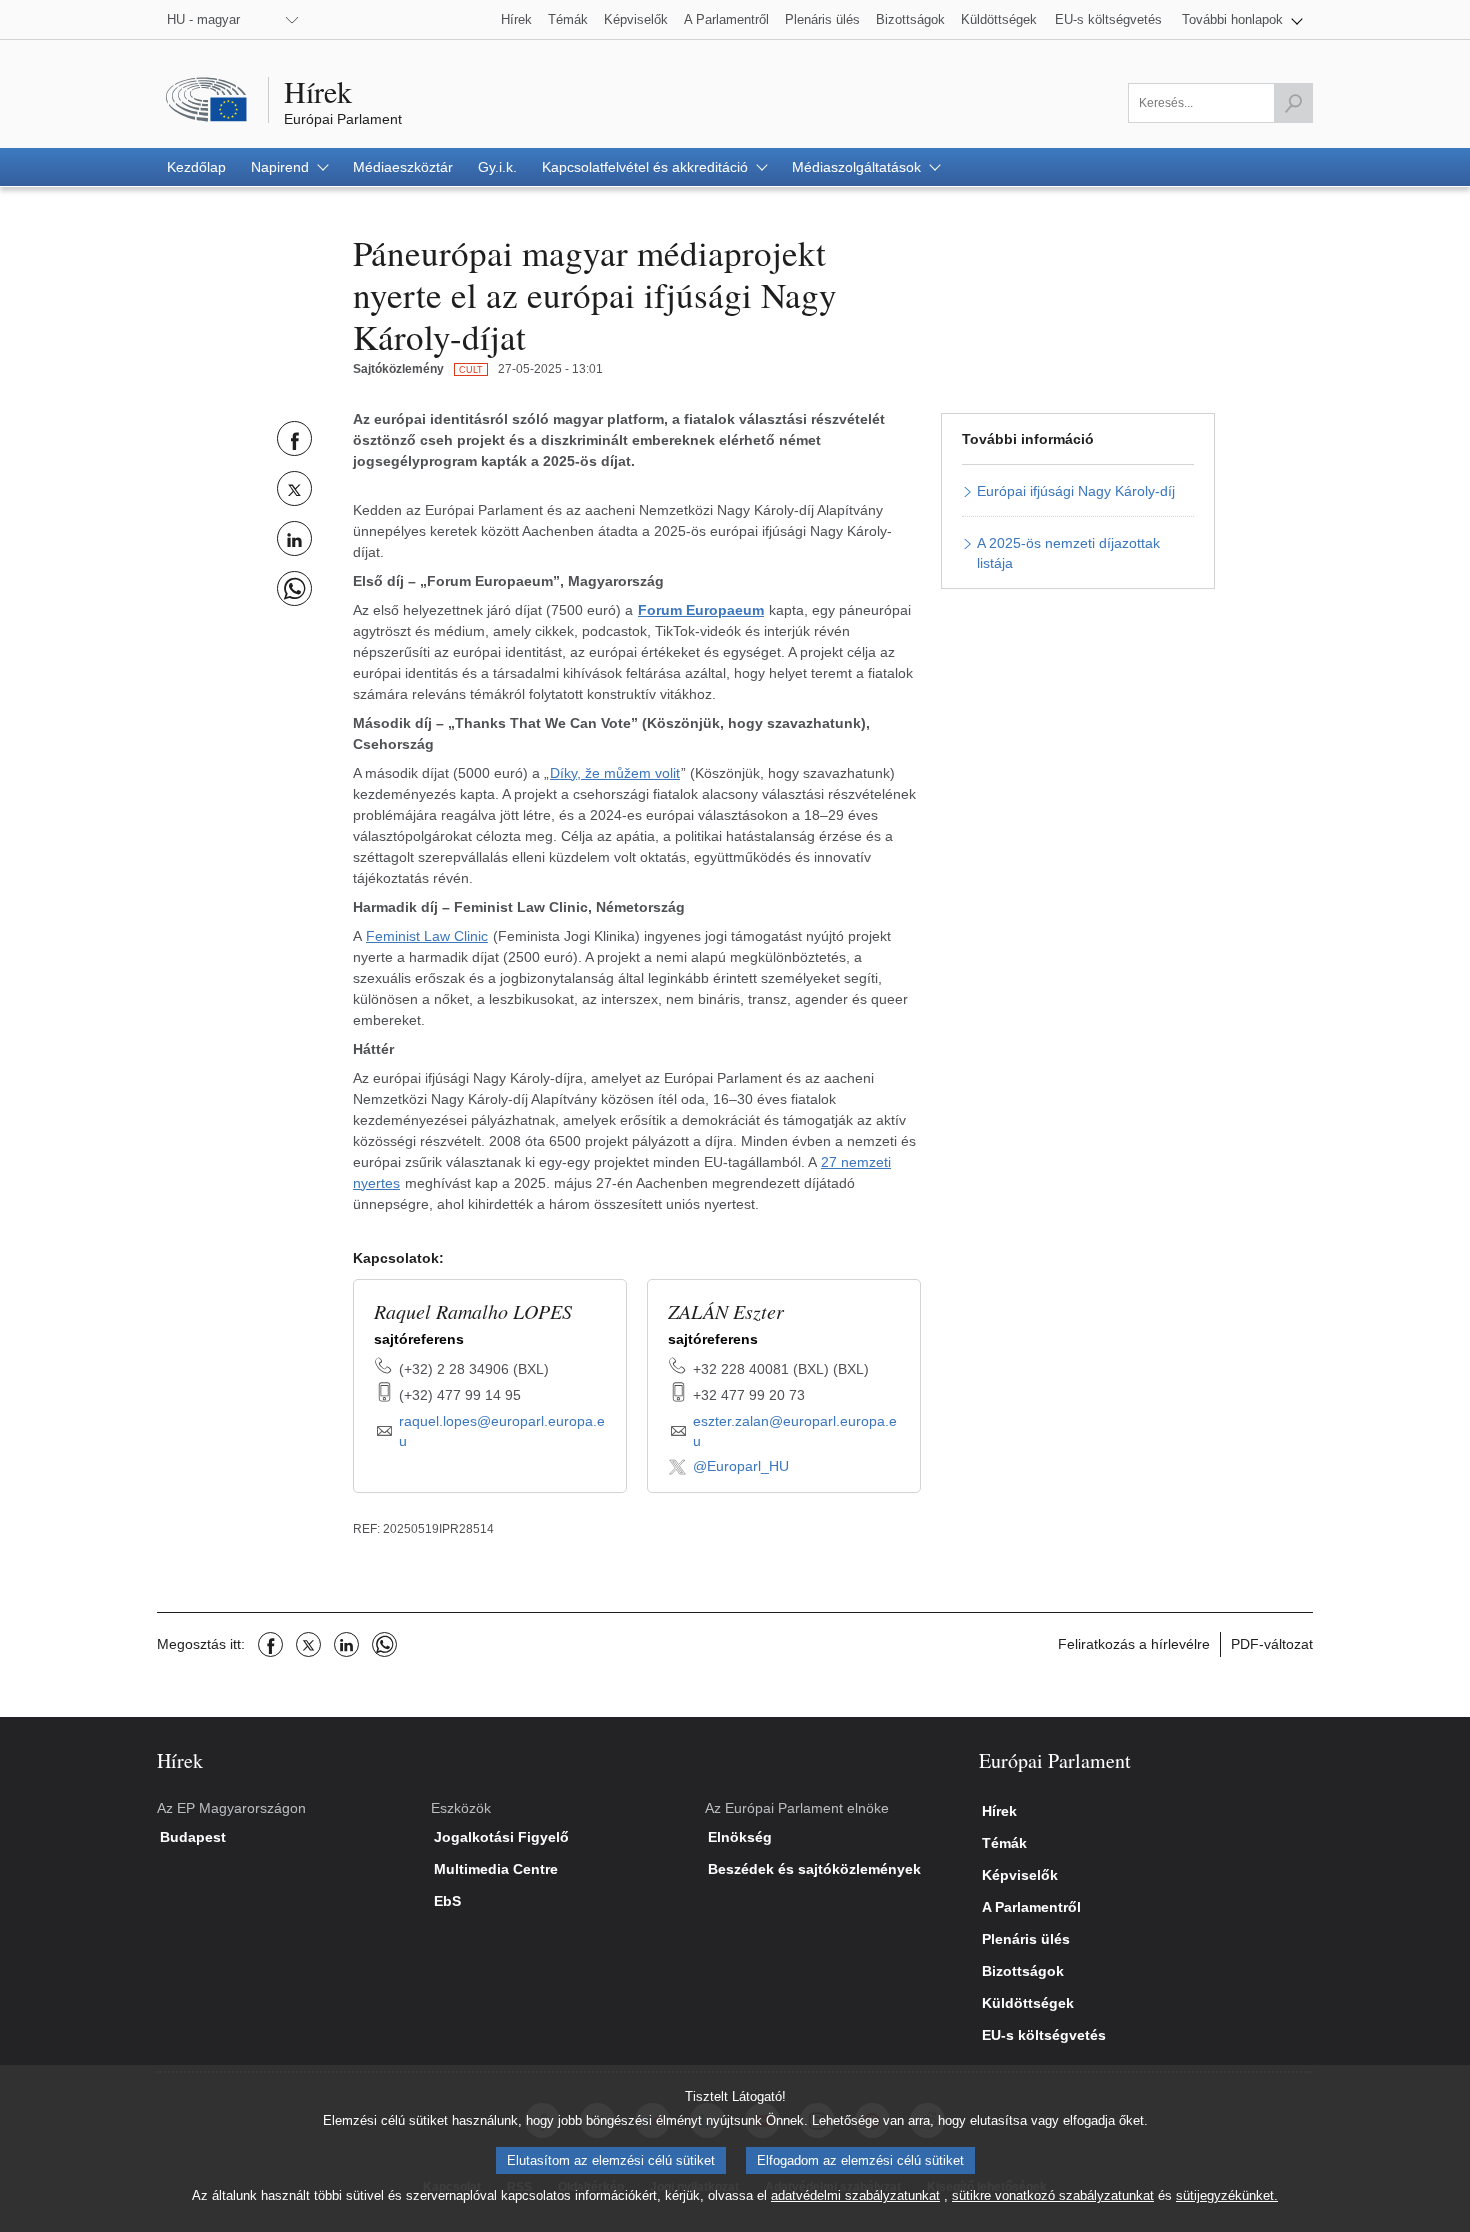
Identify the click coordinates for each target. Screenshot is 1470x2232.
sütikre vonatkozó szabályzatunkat (1053, 2195)
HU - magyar (203, 19)
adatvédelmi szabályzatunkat (855, 2195)
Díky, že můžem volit (615, 773)
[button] (1242, 19)
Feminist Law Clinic (427, 936)
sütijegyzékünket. (1227, 2195)
